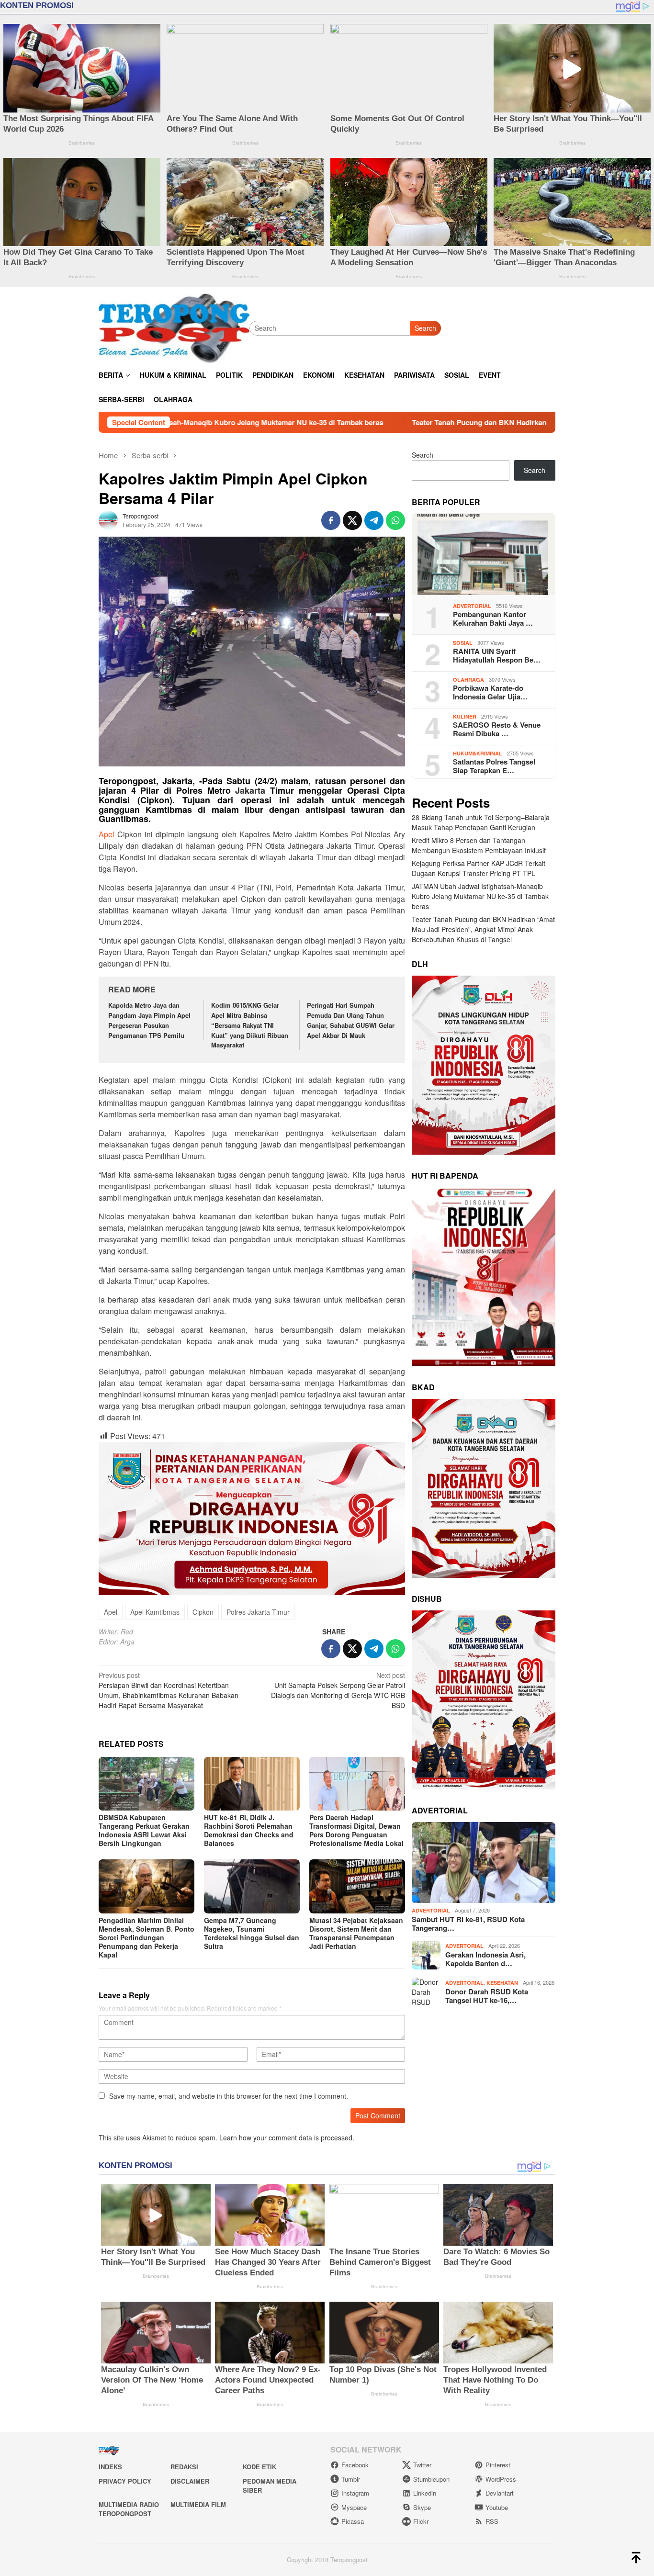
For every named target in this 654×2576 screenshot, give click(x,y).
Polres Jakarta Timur (258, 1612)
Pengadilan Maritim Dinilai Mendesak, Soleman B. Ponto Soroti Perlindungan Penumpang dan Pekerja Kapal (147, 1937)
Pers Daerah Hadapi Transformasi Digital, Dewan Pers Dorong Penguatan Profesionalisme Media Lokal (356, 1830)
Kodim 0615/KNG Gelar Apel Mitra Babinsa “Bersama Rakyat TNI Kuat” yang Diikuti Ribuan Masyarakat (250, 1025)
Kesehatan (502, 1983)
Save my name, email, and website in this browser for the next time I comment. (229, 2096)
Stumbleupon (431, 2479)
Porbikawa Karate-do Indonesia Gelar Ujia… (490, 693)
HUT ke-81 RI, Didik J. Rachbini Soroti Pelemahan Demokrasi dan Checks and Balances (249, 1830)
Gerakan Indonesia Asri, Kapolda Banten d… (485, 1959)
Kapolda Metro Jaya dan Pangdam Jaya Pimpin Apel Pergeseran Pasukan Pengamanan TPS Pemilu (149, 1020)
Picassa (353, 2521)
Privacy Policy (125, 2481)
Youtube (497, 2507)
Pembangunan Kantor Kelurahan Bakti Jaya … (493, 619)
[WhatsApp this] (395, 520)
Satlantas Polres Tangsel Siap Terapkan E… (494, 766)
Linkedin (425, 2493)
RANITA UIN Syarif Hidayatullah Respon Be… (497, 656)
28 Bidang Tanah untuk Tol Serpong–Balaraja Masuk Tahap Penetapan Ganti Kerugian (481, 823)
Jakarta (250, 790)
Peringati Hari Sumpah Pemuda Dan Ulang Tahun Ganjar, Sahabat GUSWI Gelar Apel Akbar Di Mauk (351, 1020)
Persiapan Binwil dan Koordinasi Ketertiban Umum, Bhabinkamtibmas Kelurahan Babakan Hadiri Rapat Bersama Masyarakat (169, 1690)
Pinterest (498, 2465)
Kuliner (465, 716)
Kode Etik (259, 2467)
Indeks (110, 2467)
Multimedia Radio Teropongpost (129, 2509)
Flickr (421, 2521)
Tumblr (351, 2479)
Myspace (354, 2507)
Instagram (355, 2493)
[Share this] (331, 520)
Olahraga (468, 680)
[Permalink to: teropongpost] (108, 519)
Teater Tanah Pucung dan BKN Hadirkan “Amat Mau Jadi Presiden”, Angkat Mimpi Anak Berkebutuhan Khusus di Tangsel (483, 930)
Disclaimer (190, 2481)
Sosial (463, 643)
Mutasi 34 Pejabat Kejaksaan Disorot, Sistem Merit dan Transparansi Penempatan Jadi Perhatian (356, 1933)
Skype (422, 2507)
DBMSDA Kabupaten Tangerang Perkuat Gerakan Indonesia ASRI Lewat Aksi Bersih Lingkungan (144, 1830)
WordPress (501, 2479)
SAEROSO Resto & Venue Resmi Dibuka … (497, 730)
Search (425, 328)
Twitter (422, 2465)
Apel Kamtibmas (155, 1612)
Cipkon (203, 1612)
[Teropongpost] (174, 327)
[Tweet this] (352, 520)
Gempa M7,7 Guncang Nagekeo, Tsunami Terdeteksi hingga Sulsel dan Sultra (252, 1933)
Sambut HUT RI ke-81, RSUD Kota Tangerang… (468, 1924)
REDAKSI (184, 2467)
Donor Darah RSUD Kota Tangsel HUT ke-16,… (487, 1996)
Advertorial (472, 606)
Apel (107, 834)
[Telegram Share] (374, 520)
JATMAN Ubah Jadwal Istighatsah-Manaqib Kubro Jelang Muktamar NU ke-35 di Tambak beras (480, 897)
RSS (492, 2521)
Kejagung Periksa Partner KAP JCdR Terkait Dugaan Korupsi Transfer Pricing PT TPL (479, 869)
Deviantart (500, 2493)
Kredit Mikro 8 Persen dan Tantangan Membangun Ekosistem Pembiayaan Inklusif (479, 846)
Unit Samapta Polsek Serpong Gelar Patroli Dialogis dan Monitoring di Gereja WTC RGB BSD (338, 1690)
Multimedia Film (198, 2504)
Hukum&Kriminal (478, 753)
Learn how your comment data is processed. (287, 2137)
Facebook (355, 2465)
